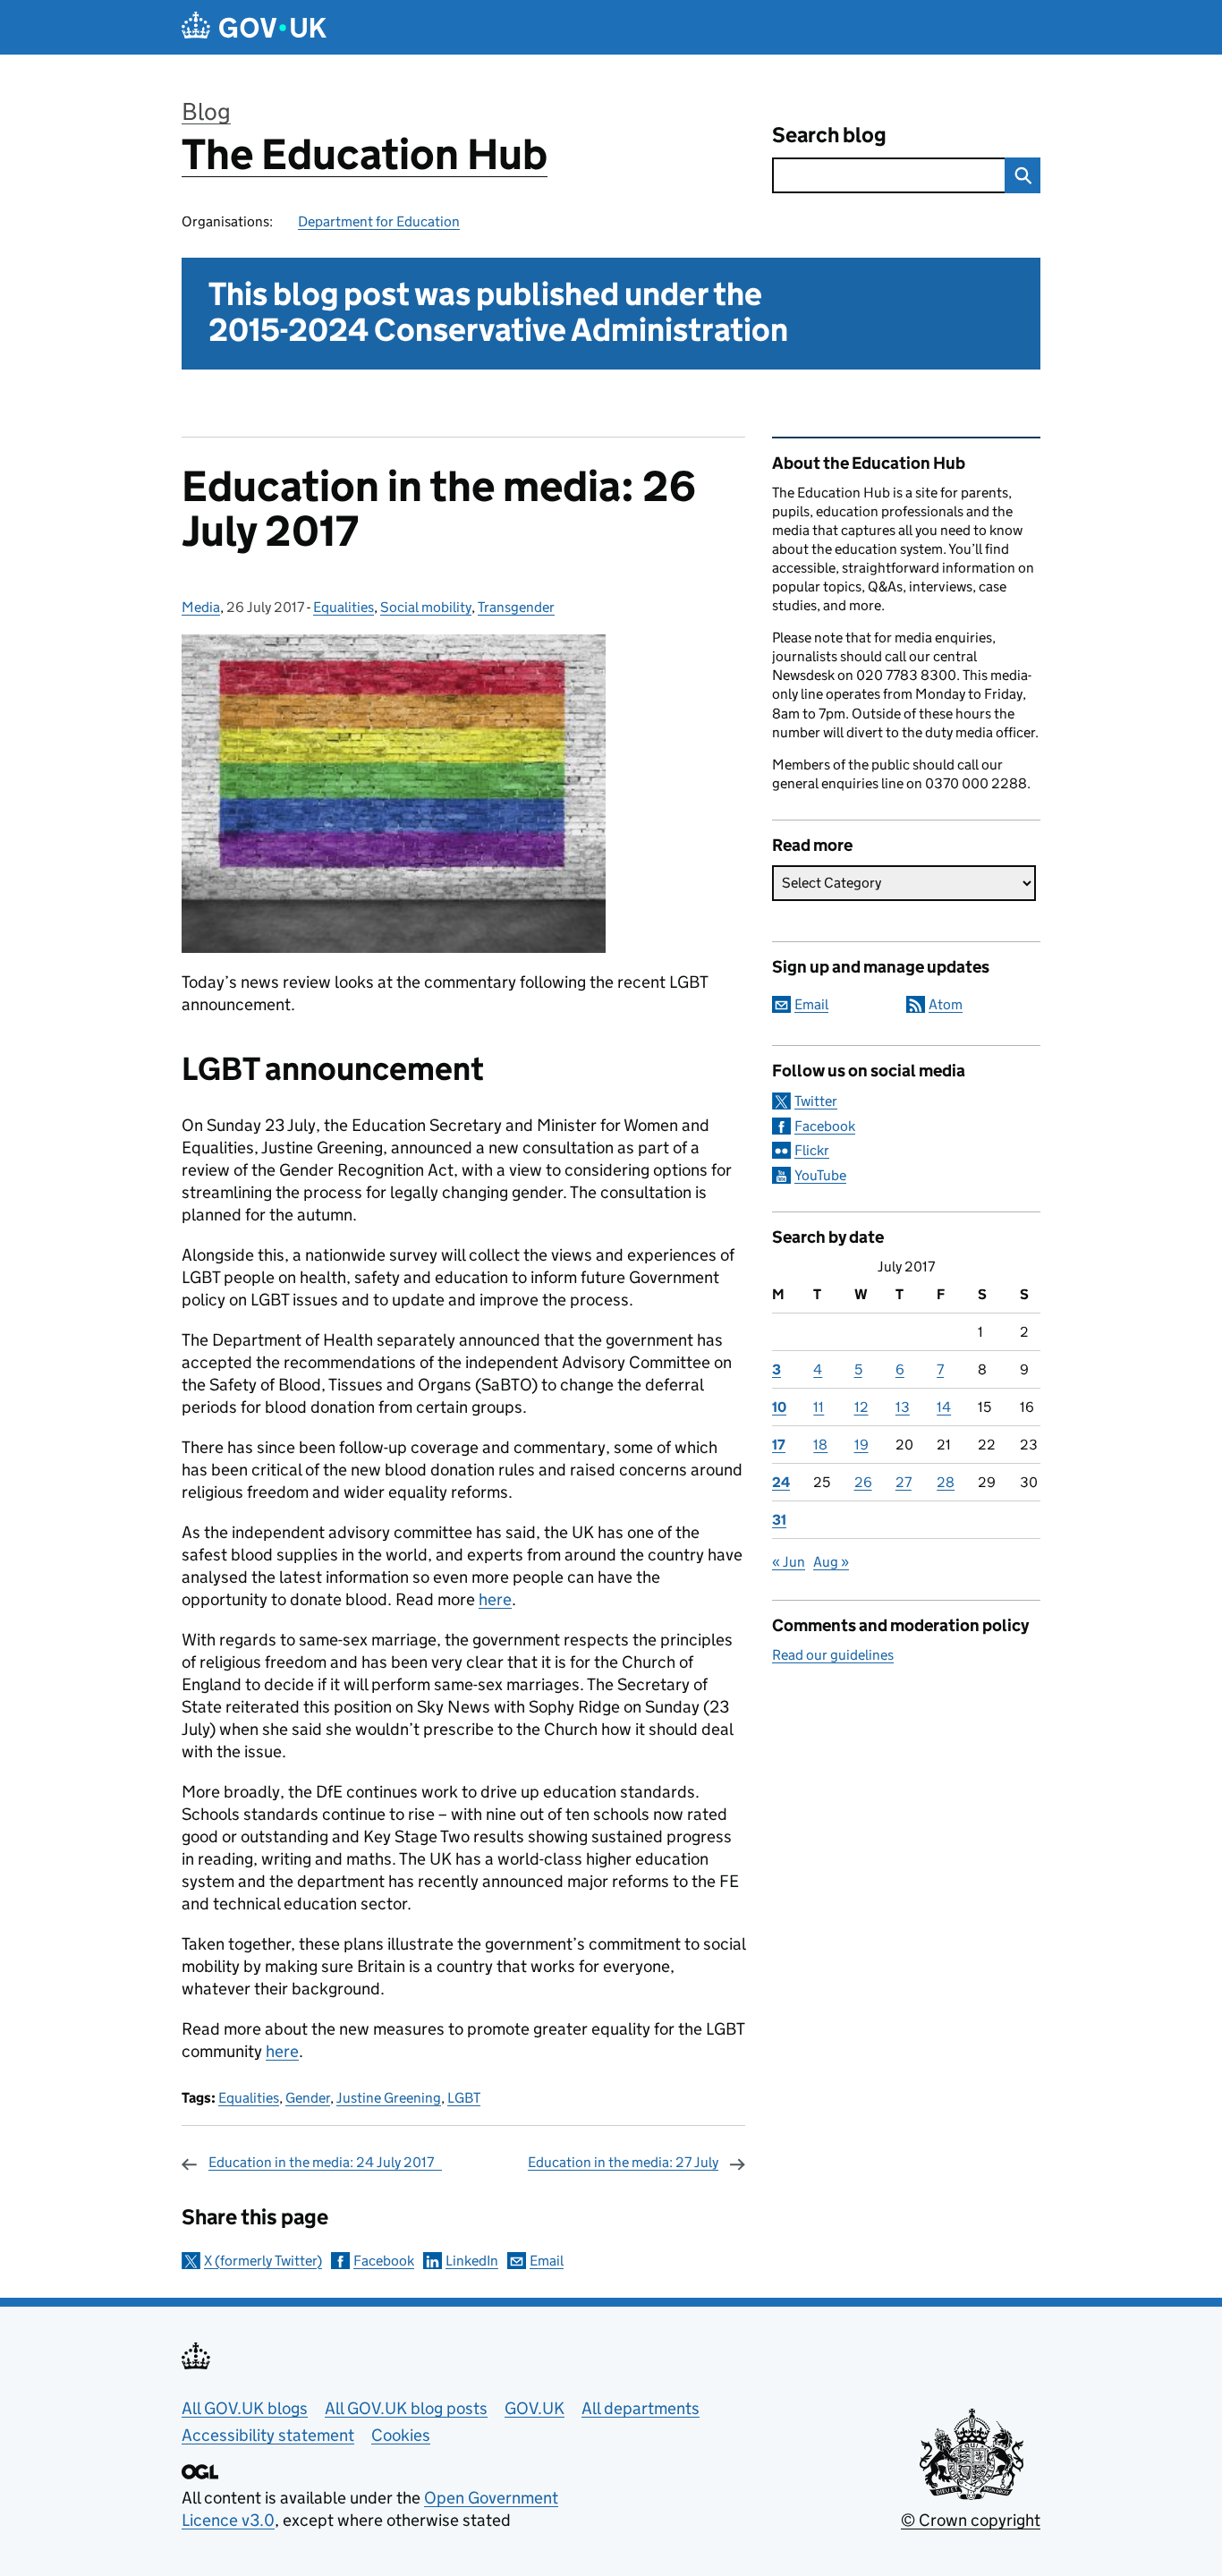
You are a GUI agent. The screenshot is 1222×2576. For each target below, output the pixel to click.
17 (779, 1445)
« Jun (789, 1562)
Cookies (401, 2435)
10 (779, 1407)
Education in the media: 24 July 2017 (325, 2162)
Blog (206, 111)
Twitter (816, 1101)
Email (547, 2261)
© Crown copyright (971, 2520)
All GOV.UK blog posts (406, 2408)
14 (944, 1407)
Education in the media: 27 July (623, 2162)
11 (819, 1407)
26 (863, 1482)
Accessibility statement (268, 2435)
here (495, 1599)
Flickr (812, 1150)
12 (861, 1407)
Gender (308, 2098)
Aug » (831, 1562)
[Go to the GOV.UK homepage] (254, 27)
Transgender (516, 607)
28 (946, 1482)
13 (903, 1407)
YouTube (820, 1175)
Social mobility (426, 607)
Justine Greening (389, 2098)
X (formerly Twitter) (263, 2261)
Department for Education (379, 221)
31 (779, 1520)
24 (781, 1482)
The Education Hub (365, 154)
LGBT (464, 2098)
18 (820, 1445)
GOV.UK (535, 2408)
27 (904, 1482)
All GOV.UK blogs (245, 2408)
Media (201, 607)
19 (861, 1445)
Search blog (829, 135)
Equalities (344, 607)
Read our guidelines (833, 1655)
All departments (641, 2408)
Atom (946, 1004)
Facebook (384, 2261)
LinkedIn (472, 2261)
